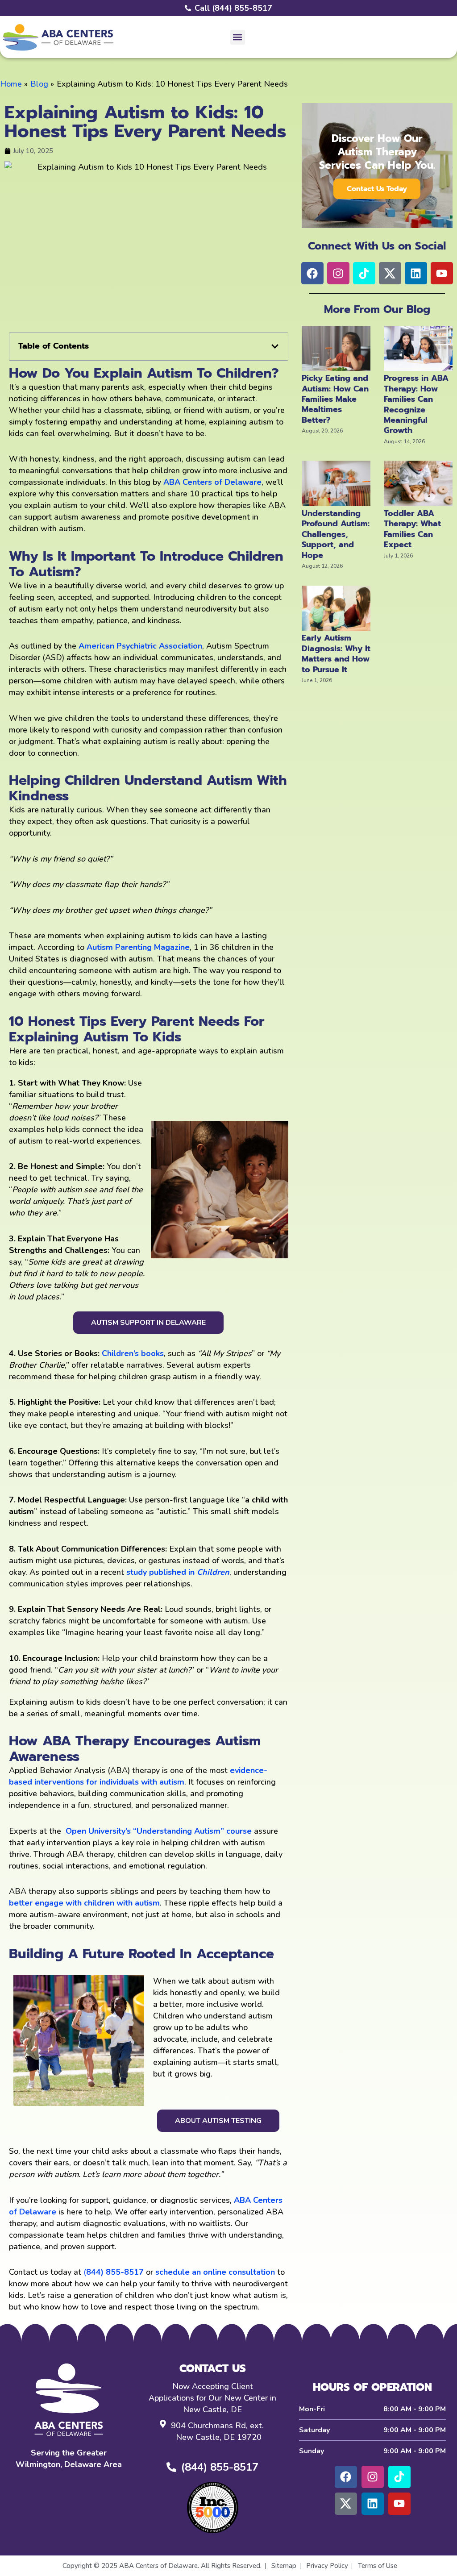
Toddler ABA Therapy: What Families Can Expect (412, 529)
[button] (238, 37)
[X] (346, 2504)
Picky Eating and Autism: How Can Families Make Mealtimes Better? (335, 399)
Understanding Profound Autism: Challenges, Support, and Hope (336, 534)
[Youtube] (399, 2504)
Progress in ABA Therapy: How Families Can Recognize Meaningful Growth (416, 404)
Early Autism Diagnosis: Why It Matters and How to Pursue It (336, 653)
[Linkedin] (373, 2504)
